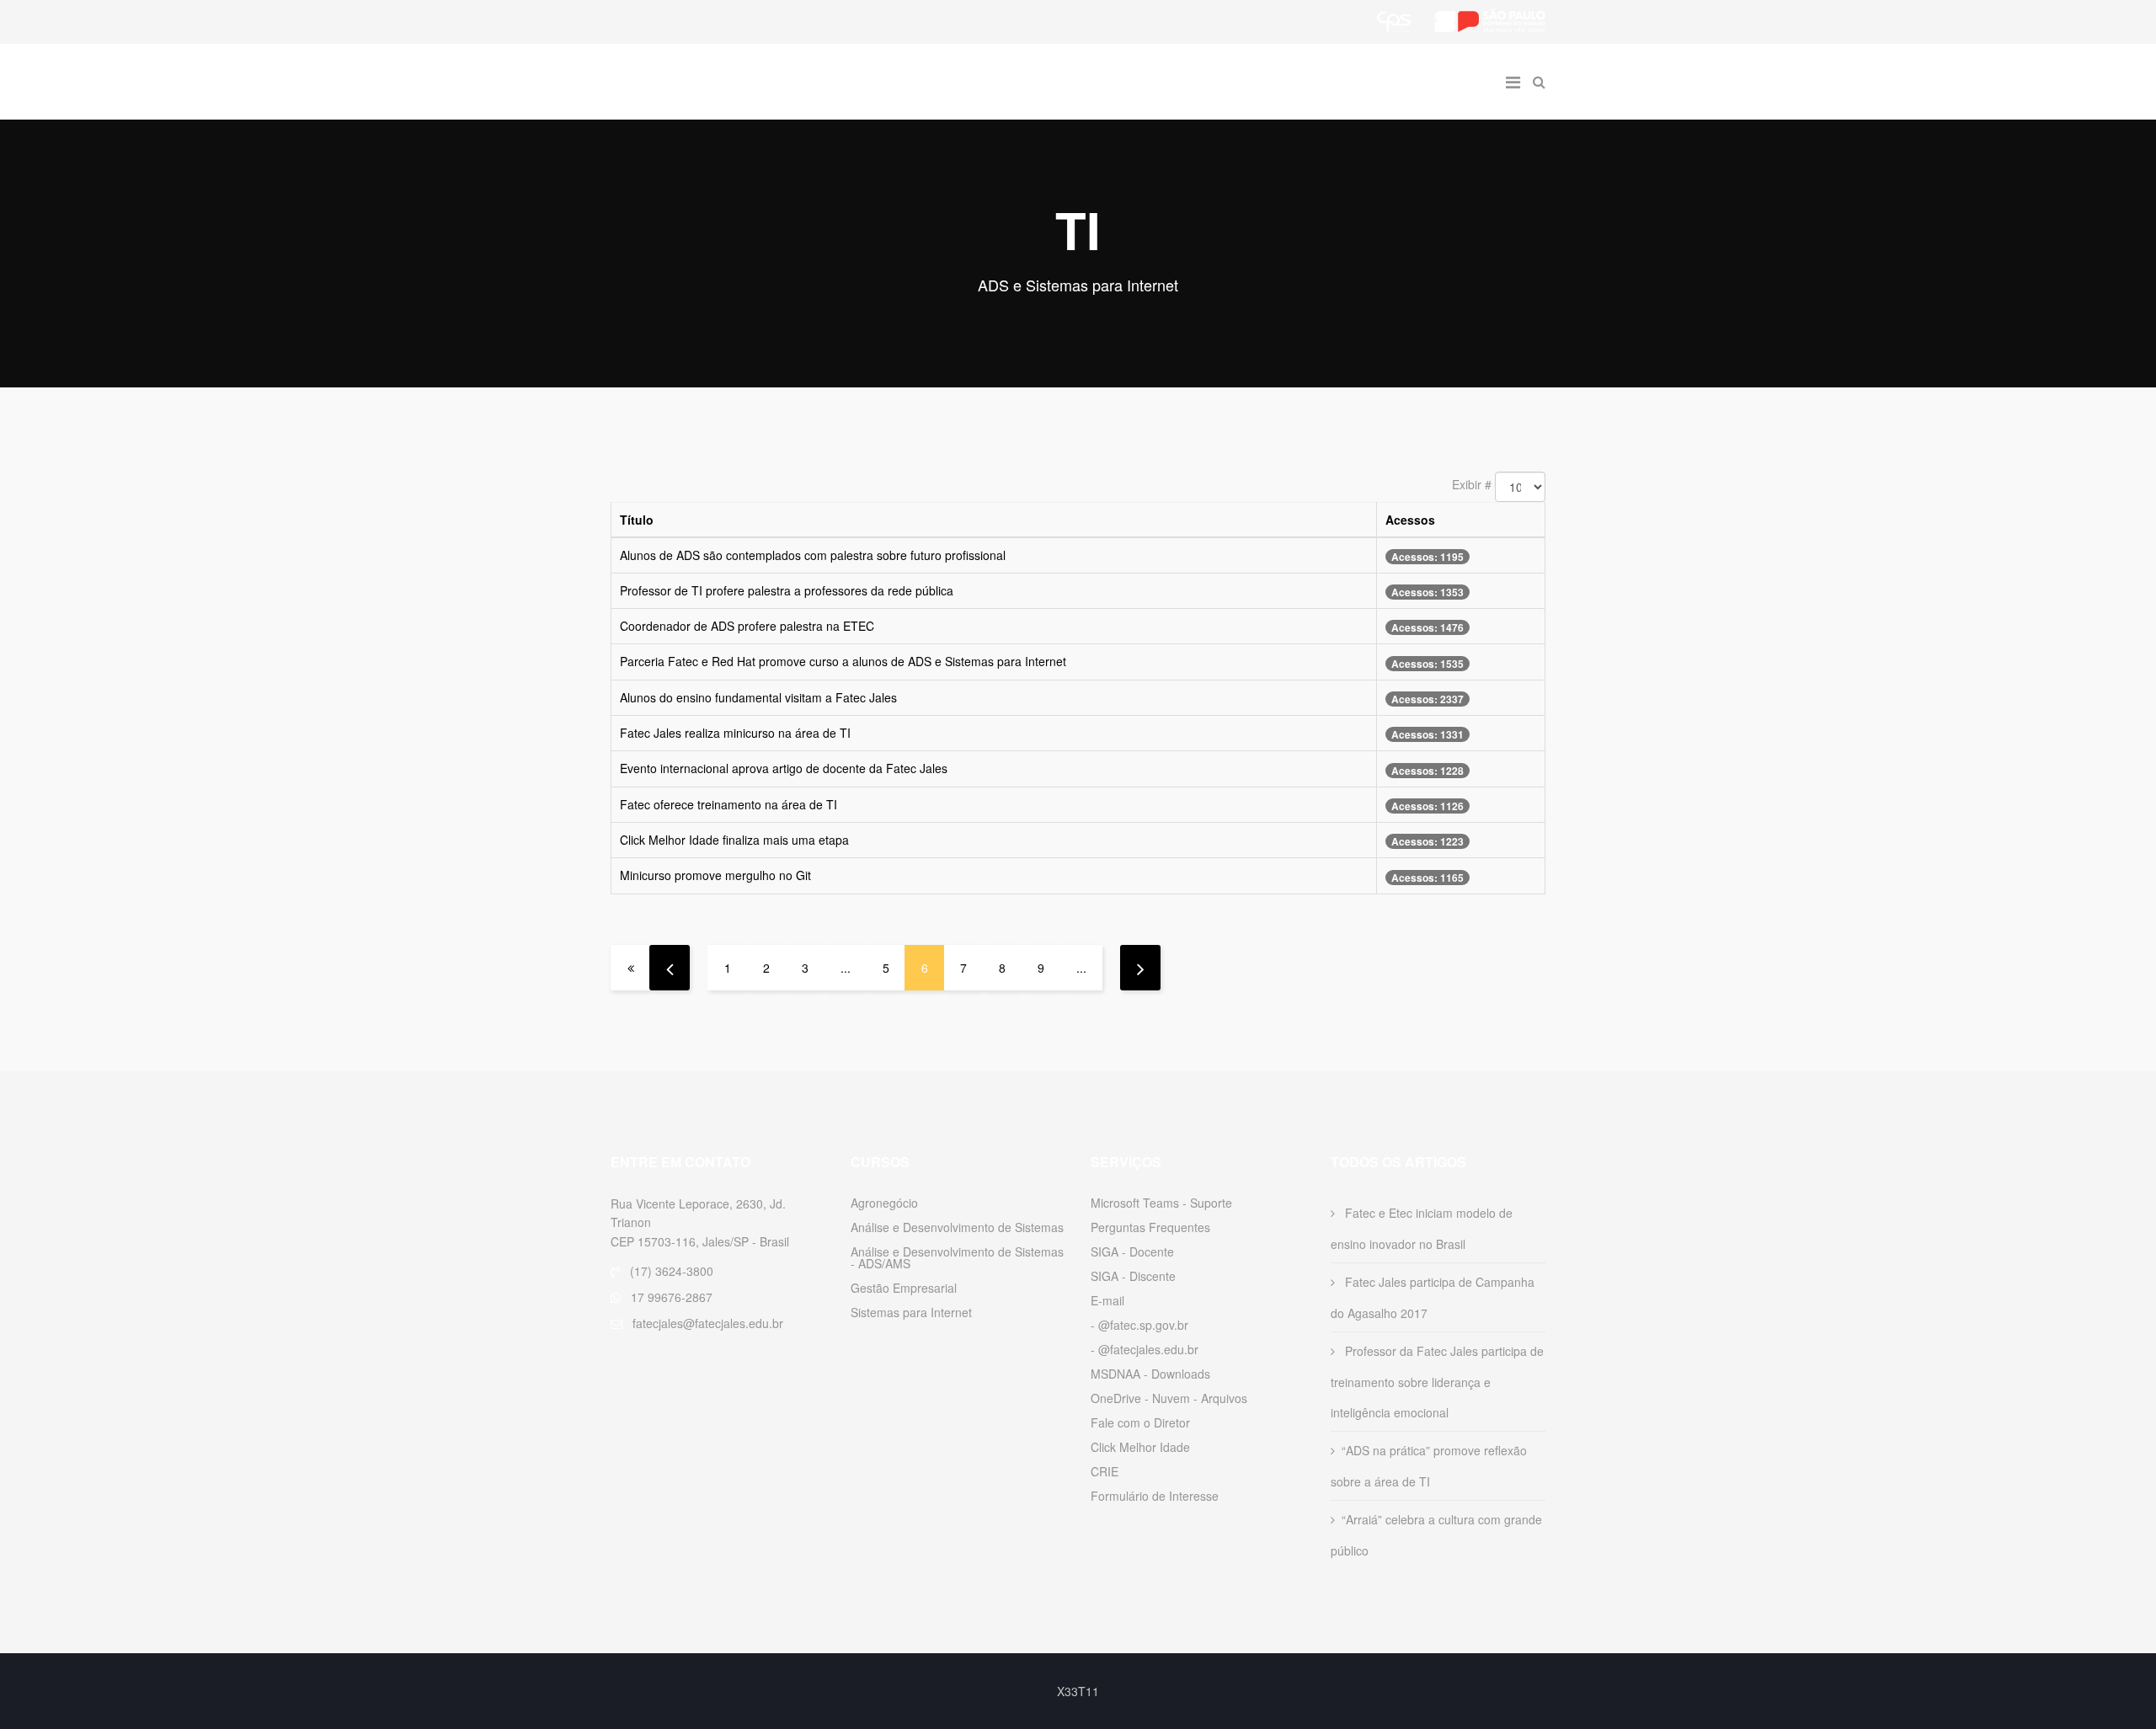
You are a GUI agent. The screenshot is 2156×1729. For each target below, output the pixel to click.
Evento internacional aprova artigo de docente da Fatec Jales (784, 768)
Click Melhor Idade (1140, 1447)
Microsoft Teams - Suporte (1161, 1203)
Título (637, 520)
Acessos (1410, 520)
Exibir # (1472, 484)
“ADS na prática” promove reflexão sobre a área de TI (1429, 1466)
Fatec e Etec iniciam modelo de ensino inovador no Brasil (1422, 1228)
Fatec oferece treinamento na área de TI (728, 804)
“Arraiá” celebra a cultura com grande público (1436, 1535)
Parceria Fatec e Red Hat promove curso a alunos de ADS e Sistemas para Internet (843, 661)
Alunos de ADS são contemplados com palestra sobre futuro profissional (813, 555)
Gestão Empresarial (904, 1288)
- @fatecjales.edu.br (1145, 1349)
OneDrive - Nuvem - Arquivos (1169, 1398)
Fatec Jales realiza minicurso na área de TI (735, 733)
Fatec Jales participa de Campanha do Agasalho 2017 (1433, 1297)
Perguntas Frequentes (1150, 1227)
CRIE (1105, 1471)
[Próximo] (1140, 968)
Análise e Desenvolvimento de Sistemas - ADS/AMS (957, 1257)
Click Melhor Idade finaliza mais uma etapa (734, 840)
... (846, 968)
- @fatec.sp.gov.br (1139, 1325)
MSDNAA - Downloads (1150, 1374)
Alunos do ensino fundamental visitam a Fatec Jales (758, 697)
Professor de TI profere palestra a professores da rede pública (787, 590)
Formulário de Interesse (1155, 1496)
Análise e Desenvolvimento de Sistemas (957, 1227)
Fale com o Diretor (1140, 1422)
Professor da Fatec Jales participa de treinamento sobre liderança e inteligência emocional (1437, 1382)
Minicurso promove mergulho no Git (715, 875)
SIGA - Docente (1132, 1251)
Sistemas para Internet (911, 1312)
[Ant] (670, 968)
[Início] (630, 968)
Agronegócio (884, 1203)
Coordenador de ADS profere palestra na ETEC (747, 626)
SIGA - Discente (1133, 1276)
